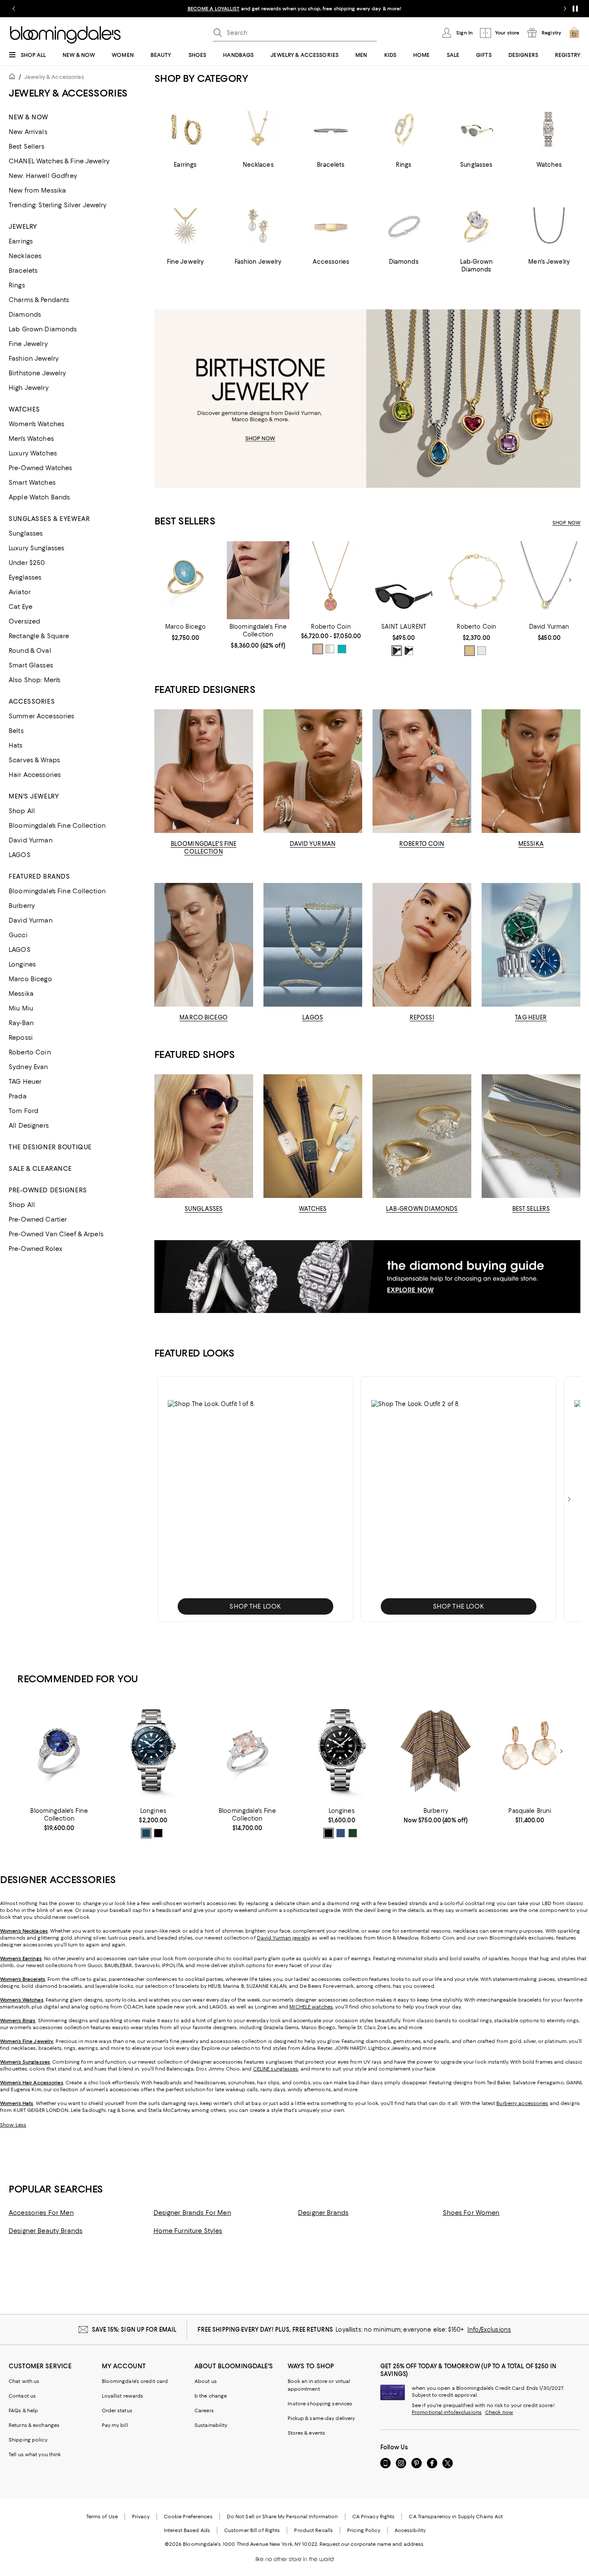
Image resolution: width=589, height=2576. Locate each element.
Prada (18, 1096)
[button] (255, 1499)
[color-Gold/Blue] (342, 649)
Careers (204, 2411)
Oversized (24, 621)
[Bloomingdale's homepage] (14, 78)
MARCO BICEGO (204, 1017)
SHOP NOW (566, 523)
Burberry (22, 906)
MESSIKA (531, 844)
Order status (117, 2411)
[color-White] (482, 651)
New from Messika (37, 190)
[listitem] (294, 9)
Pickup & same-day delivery (321, 2418)
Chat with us (24, 2381)
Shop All (22, 811)
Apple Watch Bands (39, 497)
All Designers (29, 1126)
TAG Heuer (25, 1082)
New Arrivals (28, 132)
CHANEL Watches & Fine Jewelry (59, 161)
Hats (16, 745)
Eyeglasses (25, 577)
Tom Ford (23, 1111)
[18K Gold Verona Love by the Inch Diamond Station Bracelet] (477, 580)
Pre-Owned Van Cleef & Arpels (56, 1234)
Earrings (21, 241)
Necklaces (25, 256)
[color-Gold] (470, 651)
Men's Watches (31, 439)
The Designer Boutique (50, 1147)
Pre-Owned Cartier (38, 1219)
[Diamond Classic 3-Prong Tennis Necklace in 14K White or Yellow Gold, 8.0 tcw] (258, 580)
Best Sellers (27, 147)
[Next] (570, 580)
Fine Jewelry (28, 344)
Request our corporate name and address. (372, 2544)
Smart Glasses (31, 665)
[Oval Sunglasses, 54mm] (404, 580)
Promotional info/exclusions (447, 2412)
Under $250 (27, 563)
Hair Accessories (35, 775)
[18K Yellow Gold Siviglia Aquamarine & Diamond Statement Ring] (186, 580)
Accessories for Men (41, 2213)
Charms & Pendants (39, 300)
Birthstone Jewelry (38, 373)
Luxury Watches (33, 453)
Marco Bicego (30, 979)
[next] (569, 1499)
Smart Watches (32, 483)
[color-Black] (397, 651)
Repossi (21, 1038)
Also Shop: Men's (34, 680)
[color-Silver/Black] (158, 1833)
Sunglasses (26, 533)
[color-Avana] (409, 651)
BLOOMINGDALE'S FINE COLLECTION (204, 848)
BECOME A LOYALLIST (214, 9)
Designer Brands (323, 2213)
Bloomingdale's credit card (135, 2381)
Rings (17, 285)
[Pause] (575, 9)
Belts (16, 731)
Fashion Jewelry (34, 359)
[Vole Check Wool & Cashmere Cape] (435, 1751)
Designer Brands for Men (192, 2213)
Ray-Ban (21, 1023)
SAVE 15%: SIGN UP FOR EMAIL (134, 2330)
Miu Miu (21, 1008)
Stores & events (307, 2433)
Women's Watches (36, 424)
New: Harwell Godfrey (43, 176)
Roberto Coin (30, 1052)
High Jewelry (29, 388)
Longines (22, 964)
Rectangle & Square (39, 636)
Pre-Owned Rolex (36, 1249)
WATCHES (313, 1209)
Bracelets (23, 271)
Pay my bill (115, 2425)
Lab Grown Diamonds (43, 329)
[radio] (318, 649)
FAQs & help (23, 2411)
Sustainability (211, 2425)
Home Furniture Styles (188, 2231)
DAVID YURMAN (313, 844)
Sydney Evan (28, 1067)
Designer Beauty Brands (45, 2231)
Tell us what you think (35, 2454)
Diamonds (25, 315)
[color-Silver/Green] (353, 1833)
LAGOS (20, 855)
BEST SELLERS (531, 1209)
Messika (21, 994)
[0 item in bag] (574, 33)
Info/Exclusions (489, 2330)
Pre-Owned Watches (40, 468)
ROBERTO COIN (422, 844)
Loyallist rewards (123, 2396)
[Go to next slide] (565, 9)
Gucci (18, 935)
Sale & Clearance (40, 1169)
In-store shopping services (320, 2404)
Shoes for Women (471, 2213)
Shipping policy (28, 2440)
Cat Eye (20, 607)
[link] (186, 632)
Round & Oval (30, 651)
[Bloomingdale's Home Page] (65, 35)
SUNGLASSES (204, 1209)
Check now (499, 2412)
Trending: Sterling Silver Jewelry (58, 205)
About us (206, 2381)
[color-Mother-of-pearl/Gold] (330, 649)
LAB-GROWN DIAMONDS (422, 1209)
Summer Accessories (42, 716)
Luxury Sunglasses (36, 548)
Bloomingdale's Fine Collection (57, 826)
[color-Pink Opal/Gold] (318, 649)
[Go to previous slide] (14, 9)
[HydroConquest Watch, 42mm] (341, 1751)
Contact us (22, 2396)
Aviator (20, 592)
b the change (211, 2396)
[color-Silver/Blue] (146, 1833)
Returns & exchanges (34, 2425)
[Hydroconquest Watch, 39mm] (153, 1751)
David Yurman (31, 840)
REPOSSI (422, 1017)
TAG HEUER (531, 1017)
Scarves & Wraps (34, 760)
